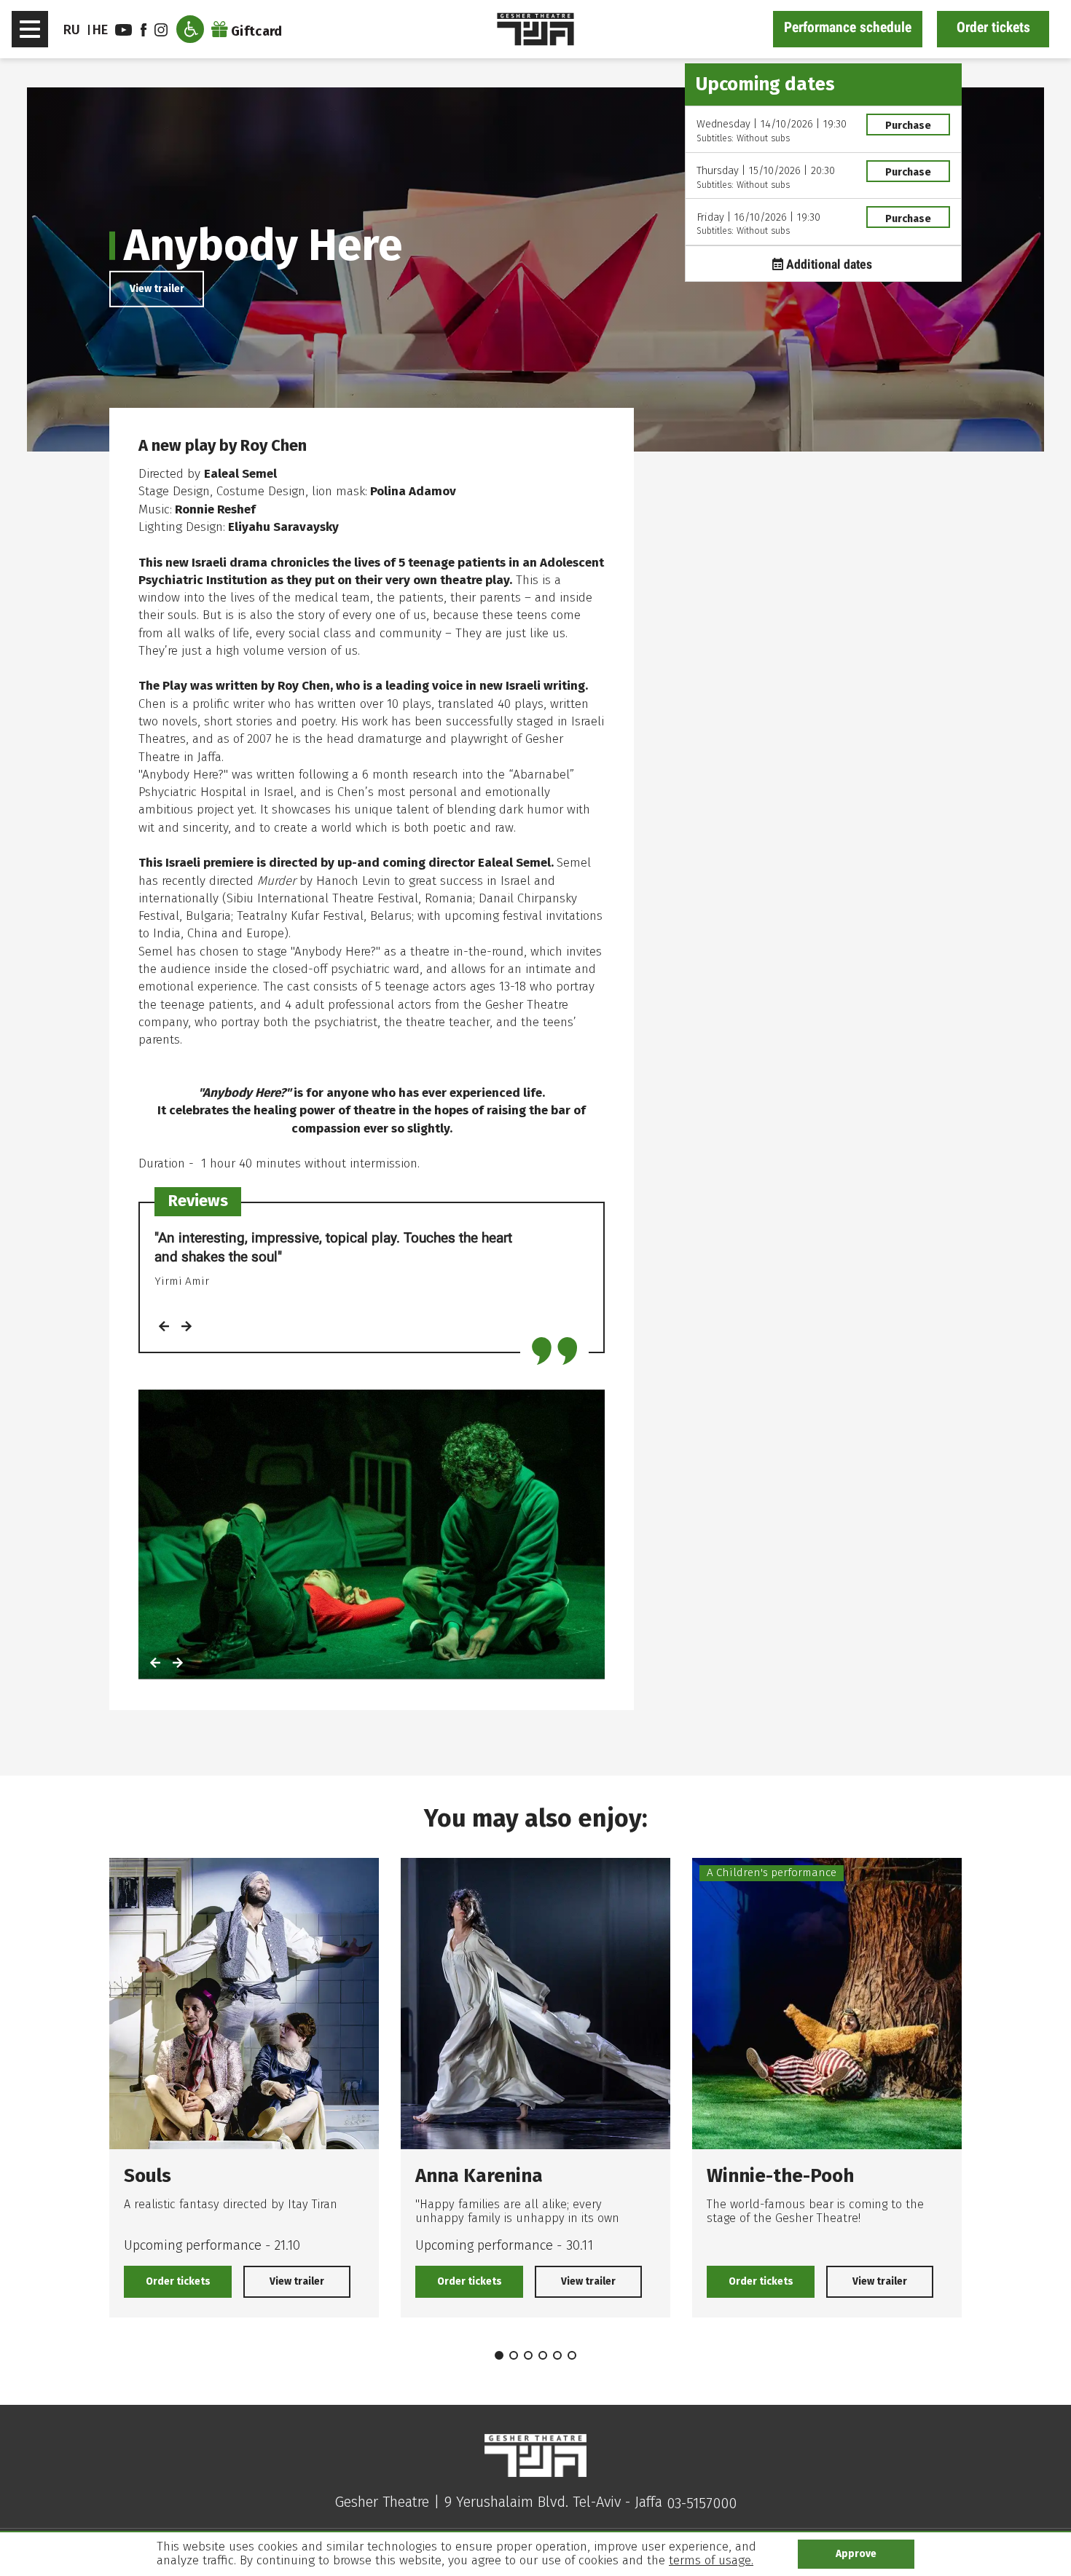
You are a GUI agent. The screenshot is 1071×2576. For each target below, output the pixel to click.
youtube (125, 30)
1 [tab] (499, 2355)
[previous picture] (155, 1664)
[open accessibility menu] (190, 29)
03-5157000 (702, 2503)
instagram (163, 30)
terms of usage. (711, 2560)
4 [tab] (543, 2355)
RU (72, 30)
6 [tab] (572, 2355)
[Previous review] (164, 1328)
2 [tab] (514, 2355)
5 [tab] (557, 2355)
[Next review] (187, 1328)
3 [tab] (528, 2355)
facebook (146, 30)
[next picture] (178, 1664)
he (101, 30)
